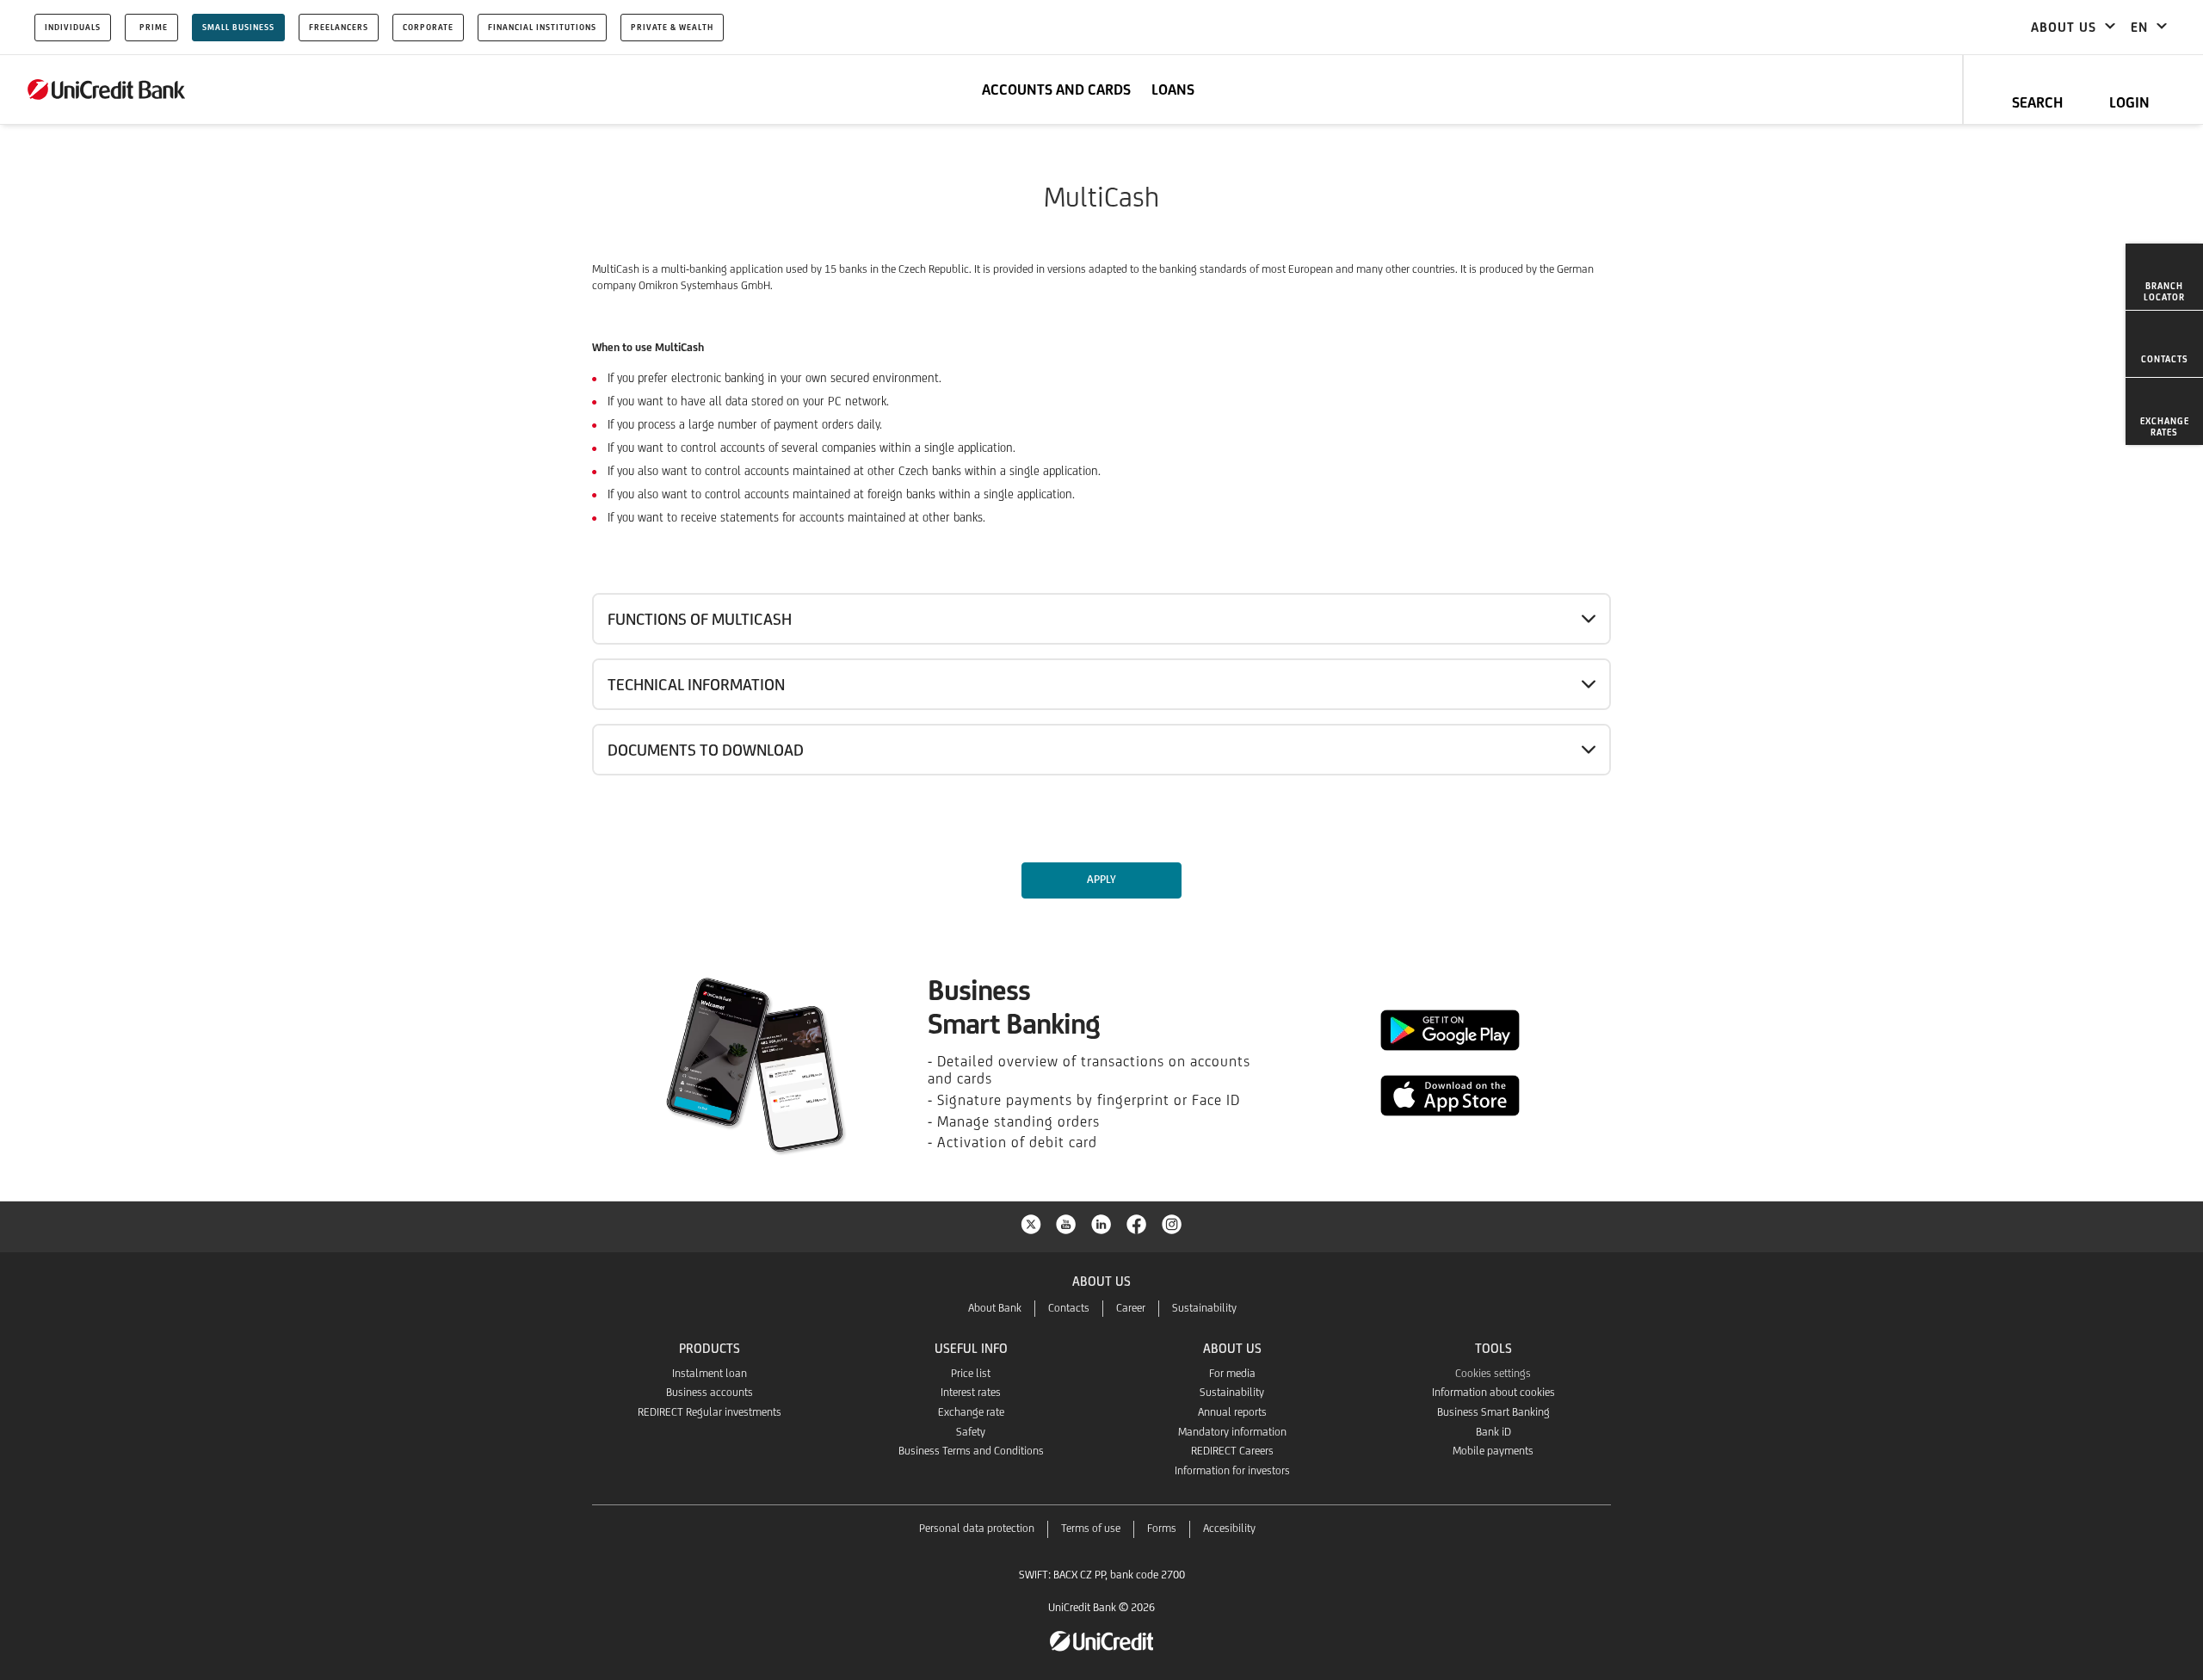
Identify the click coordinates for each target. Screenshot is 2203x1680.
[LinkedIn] (1101, 1223)
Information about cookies (1493, 1392)
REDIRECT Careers (1232, 1451)
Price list (971, 1373)
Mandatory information (1232, 1432)
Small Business (238, 27)
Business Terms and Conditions (971, 1451)
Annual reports (1232, 1412)
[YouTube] (1066, 1223)
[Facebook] (1137, 1223)
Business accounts (710, 1392)
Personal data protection (977, 1528)
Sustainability (1204, 1308)
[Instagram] (1172, 1223)
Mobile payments (1493, 1451)
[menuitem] (2164, 277)
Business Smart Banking (1493, 1412)
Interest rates (971, 1392)
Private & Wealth (672, 27)
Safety (971, 1432)
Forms (1162, 1528)
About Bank (995, 1308)
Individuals (73, 27)
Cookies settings (1493, 1373)
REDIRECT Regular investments (710, 1412)
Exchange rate (971, 1412)
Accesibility (1229, 1528)
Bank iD (1493, 1432)
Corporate (428, 27)
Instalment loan (710, 1373)
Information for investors (1232, 1470)
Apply (1101, 879)
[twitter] (1031, 1223)
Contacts (1069, 1308)
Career (1131, 1308)
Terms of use (1091, 1528)
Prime (154, 27)
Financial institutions (542, 27)
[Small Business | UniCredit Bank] (107, 90)
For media (1232, 1373)
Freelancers (339, 27)
